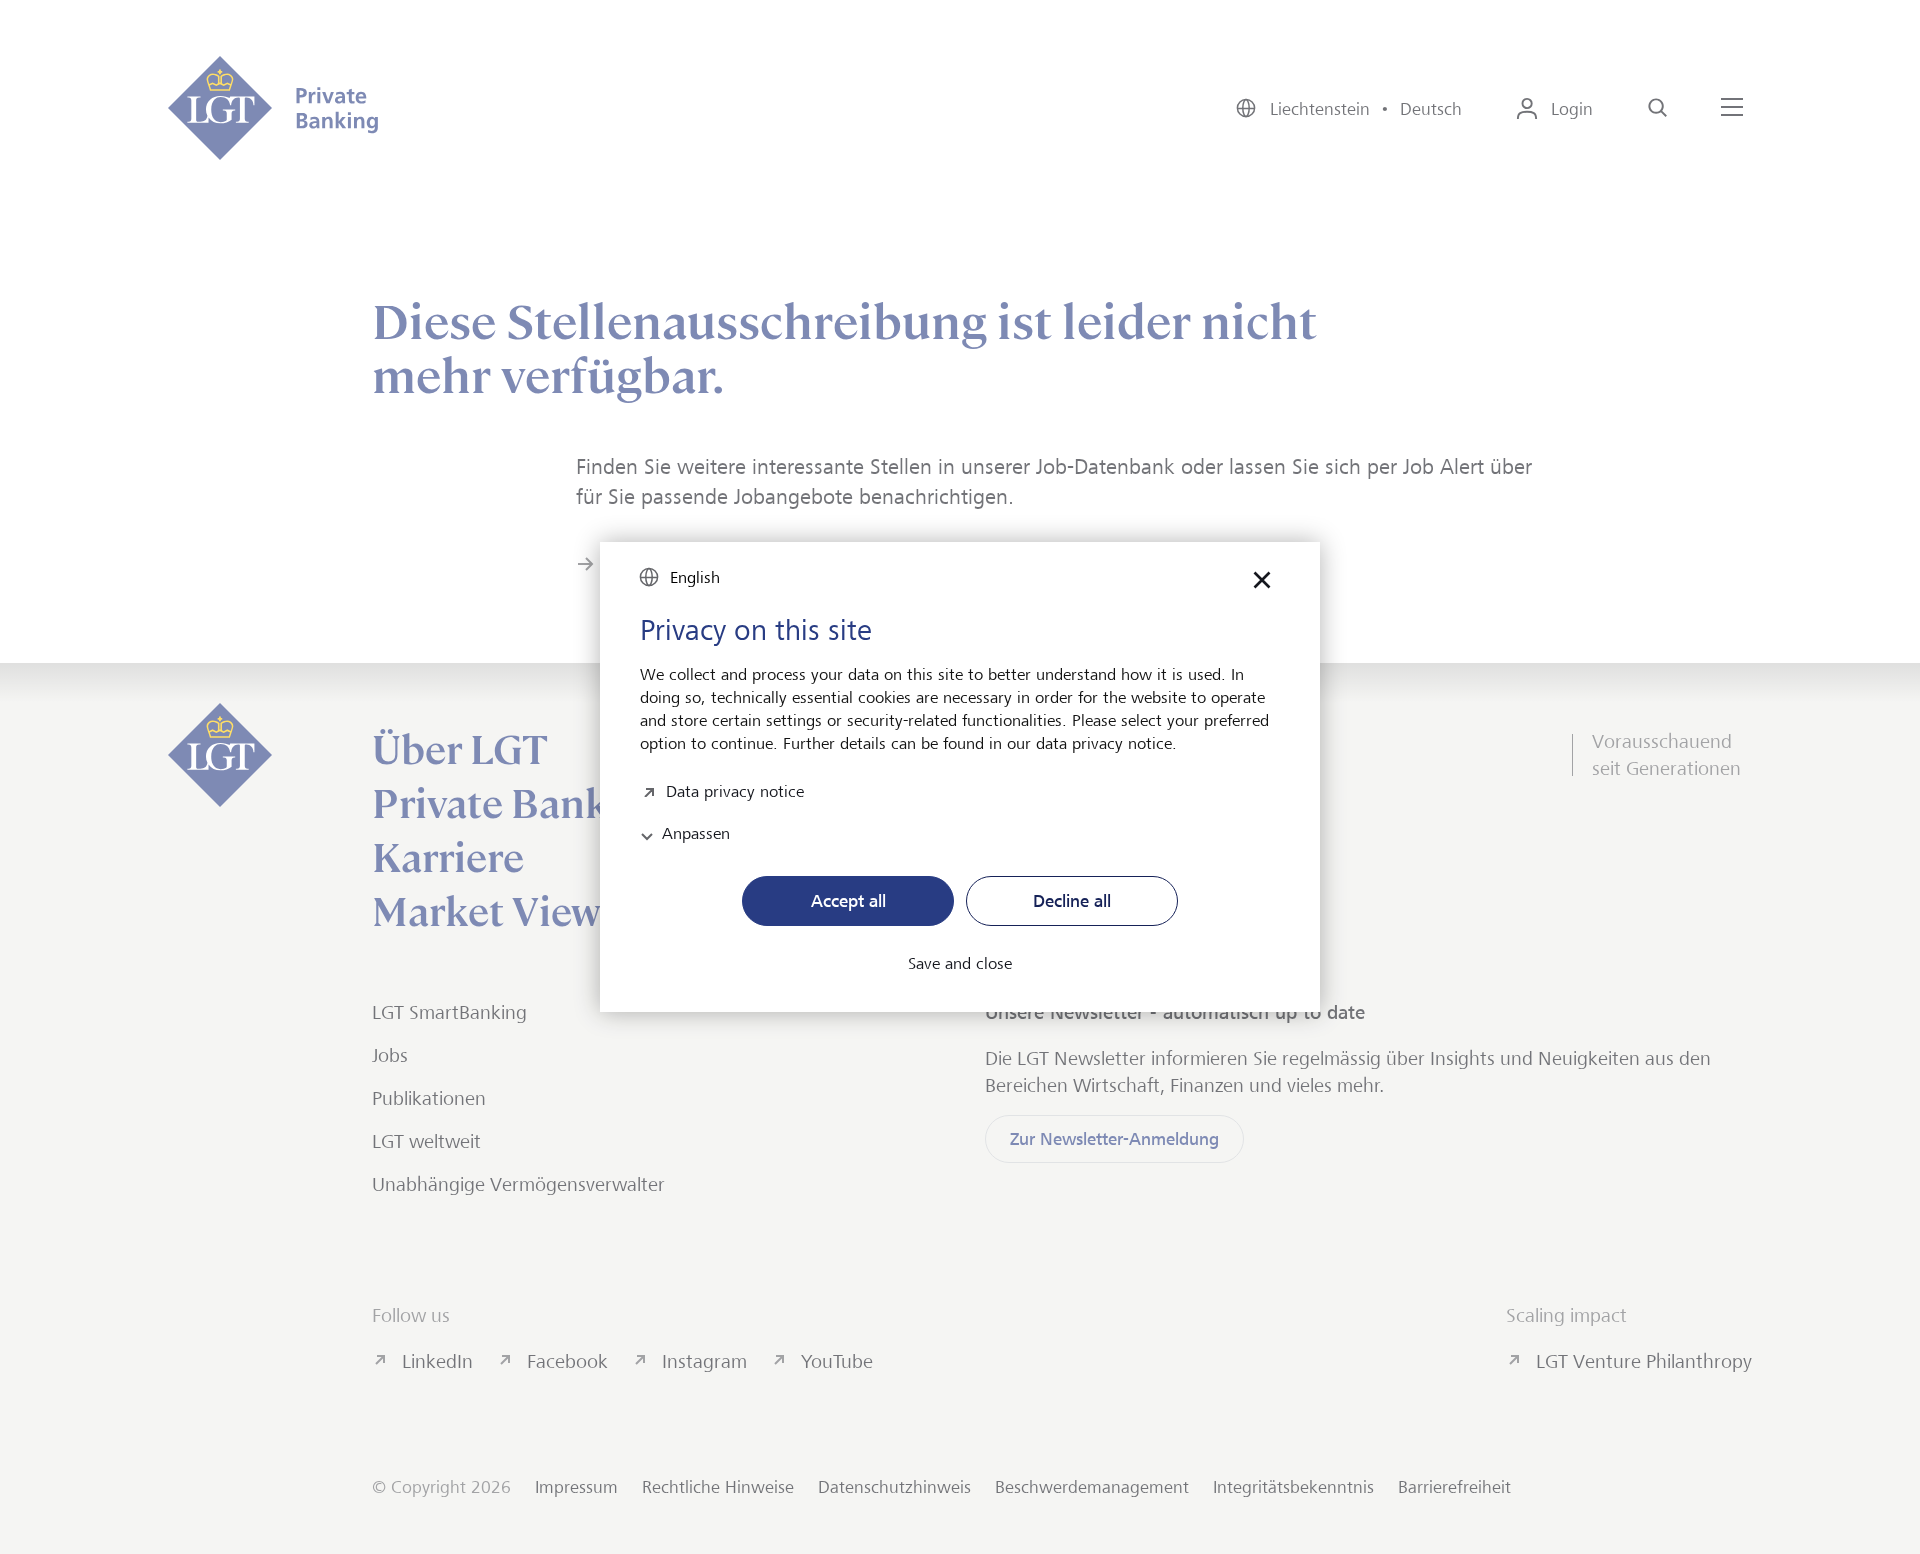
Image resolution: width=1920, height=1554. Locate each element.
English (695, 577)
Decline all (1072, 901)
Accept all (848, 901)
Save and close (960, 964)
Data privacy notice (735, 789)
